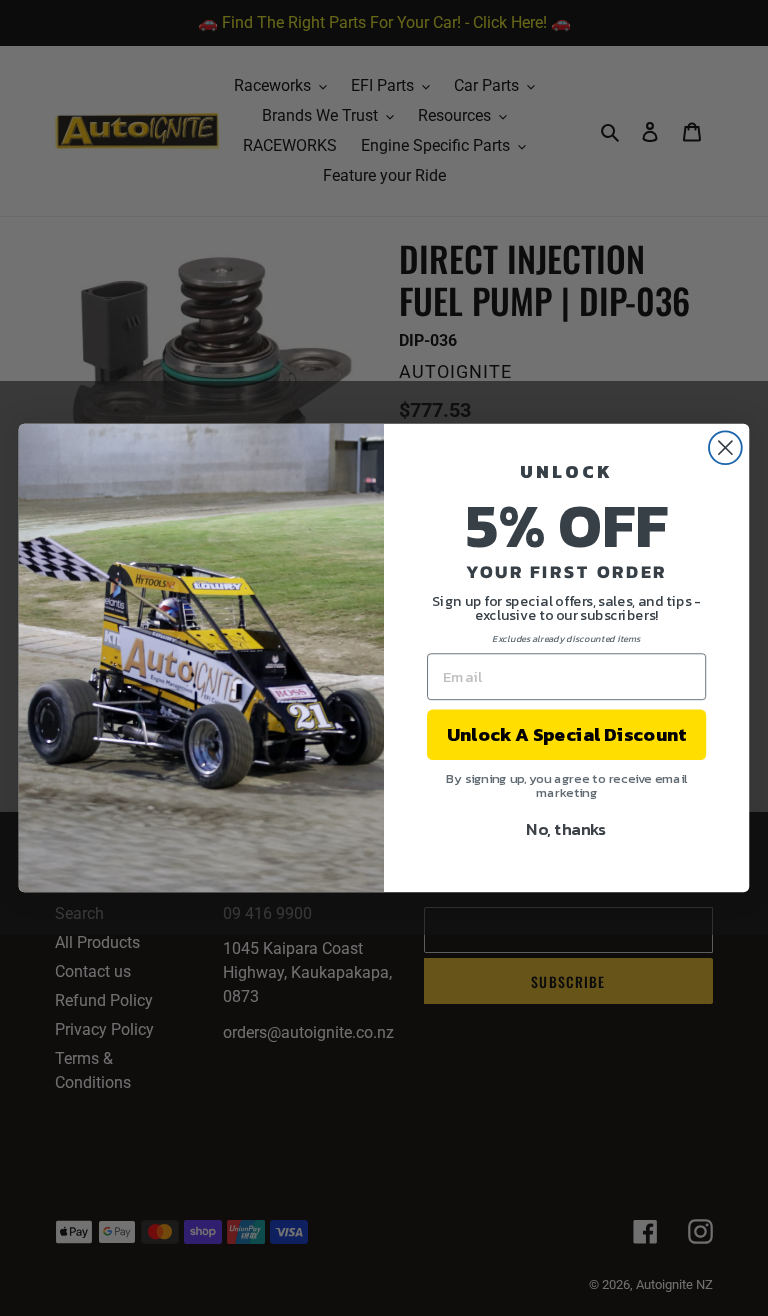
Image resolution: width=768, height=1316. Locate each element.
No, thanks (566, 828)
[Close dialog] (725, 447)
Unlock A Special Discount (567, 735)
